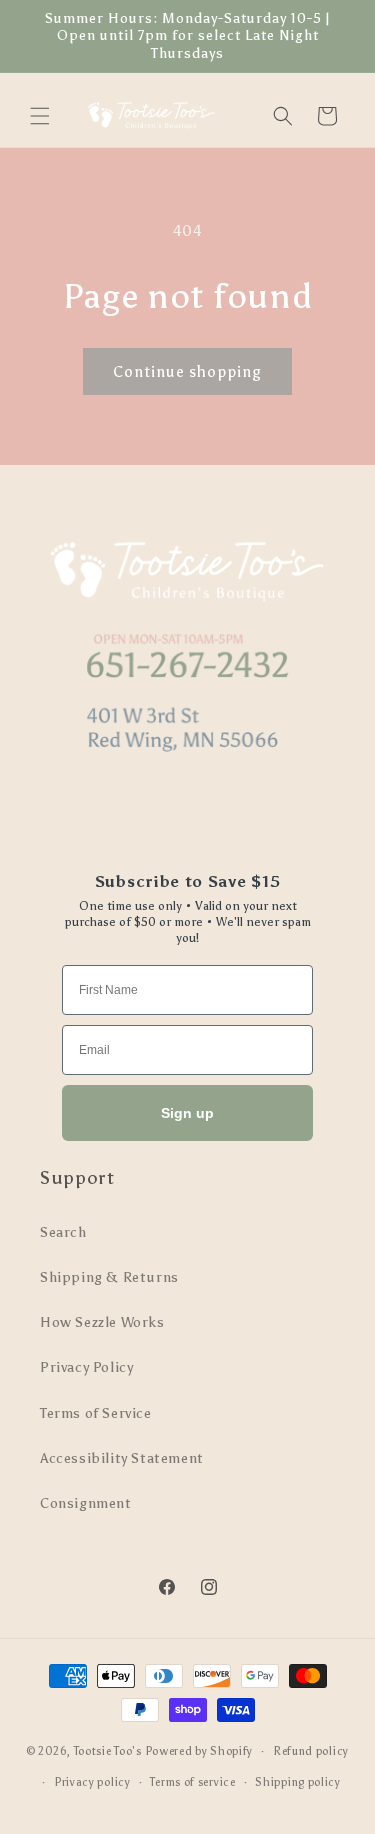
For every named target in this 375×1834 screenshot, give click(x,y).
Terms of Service (96, 1413)
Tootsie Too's (108, 1751)
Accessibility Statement (122, 1458)
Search (63, 1232)
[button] (40, 116)
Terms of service (192, 1782)
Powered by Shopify (199, 1751)
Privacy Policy (86, 1367)
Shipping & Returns (109, 1277)
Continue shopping (187, 372)
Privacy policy (92, 1782)
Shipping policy (298, 1782)
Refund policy (311, 1751)
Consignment (86, 1503)
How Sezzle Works (102, 1322)
